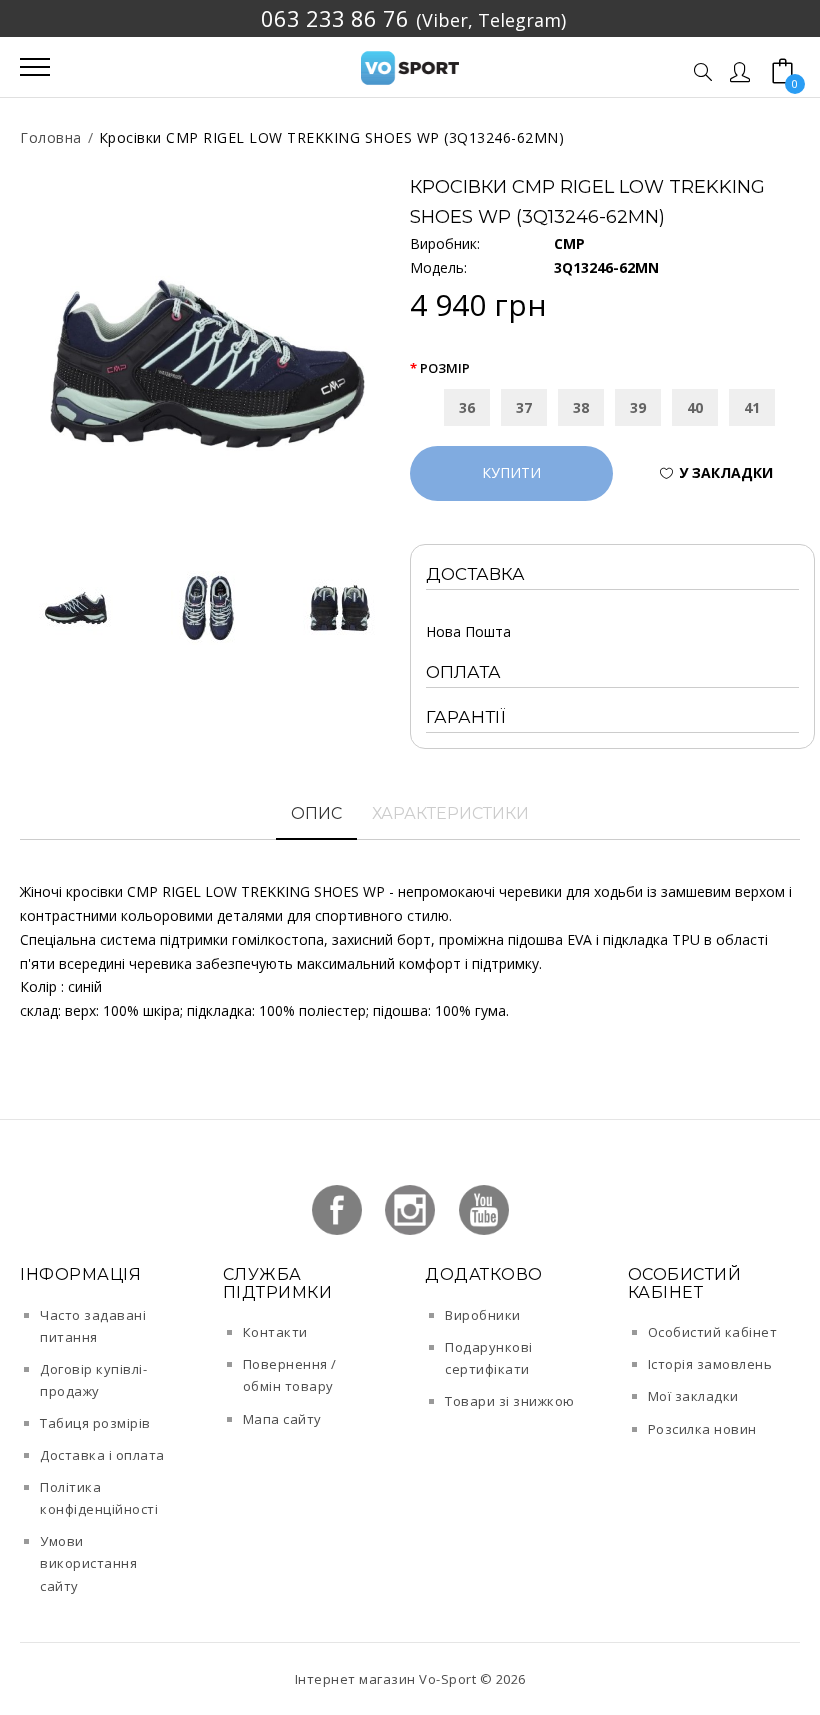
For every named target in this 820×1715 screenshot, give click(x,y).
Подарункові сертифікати (489, 1358)
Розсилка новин (702, 1429)
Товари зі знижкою (510, 1401)
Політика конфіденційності (99, 1498)
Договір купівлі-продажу (93, 1380)
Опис (316, 813)
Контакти (275, 1332)
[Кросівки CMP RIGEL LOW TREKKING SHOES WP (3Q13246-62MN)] (207, 363)
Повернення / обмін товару (290, 1375)
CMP (569, 243)
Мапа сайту (282, 1419)
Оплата (463, 672)
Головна (51, 137)
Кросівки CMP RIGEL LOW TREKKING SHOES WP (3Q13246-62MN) (332, 137)
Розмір (445, 368)
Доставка (475, 574)
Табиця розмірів (95, 1423)
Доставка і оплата (102, 1455)
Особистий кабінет (713, 1332)
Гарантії (466, 717)
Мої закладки (693, 1396)
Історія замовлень (710, 1364)
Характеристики (450, 813)
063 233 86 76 (335, 18)
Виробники (483, 1315)
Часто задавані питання (93, 1326)
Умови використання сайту (88, 1563)
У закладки (726, 472)
